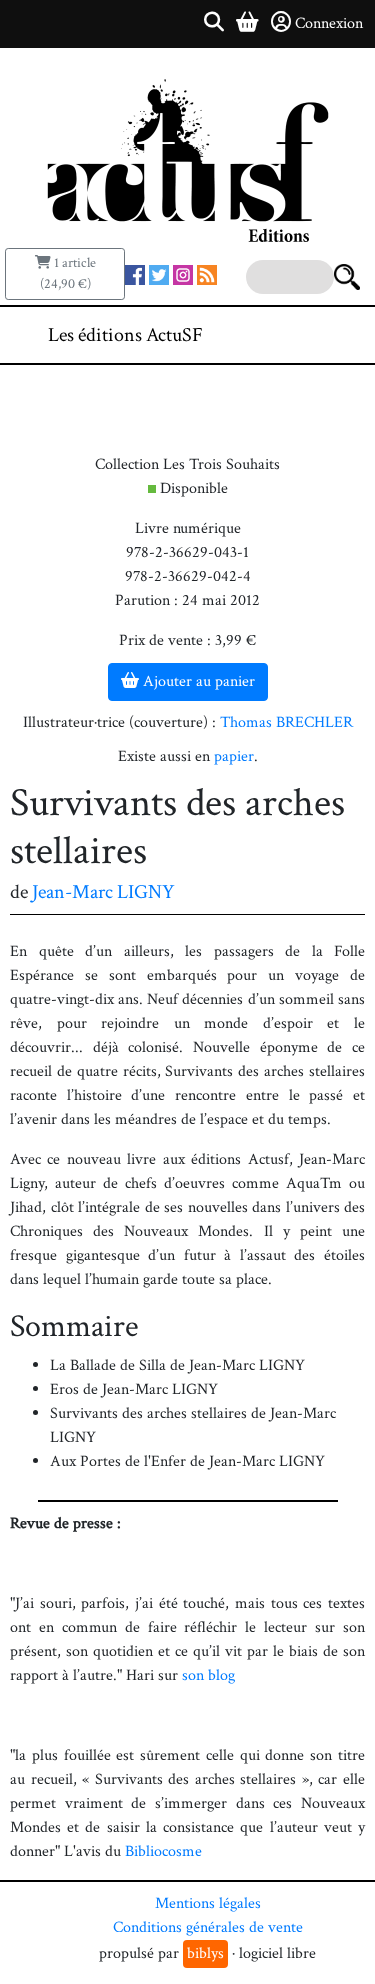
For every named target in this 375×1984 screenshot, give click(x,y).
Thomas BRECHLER (286, 722)
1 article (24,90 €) (68, 273)
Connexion (329, 23)
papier (234, 756)
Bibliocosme (163, 1851)
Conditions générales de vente (208, 1927)
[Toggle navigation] (299, 335)
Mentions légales (208, 1903)
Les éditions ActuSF (125, 335)
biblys (205, 1953)
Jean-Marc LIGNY (103, 892)
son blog (208, 1675)
